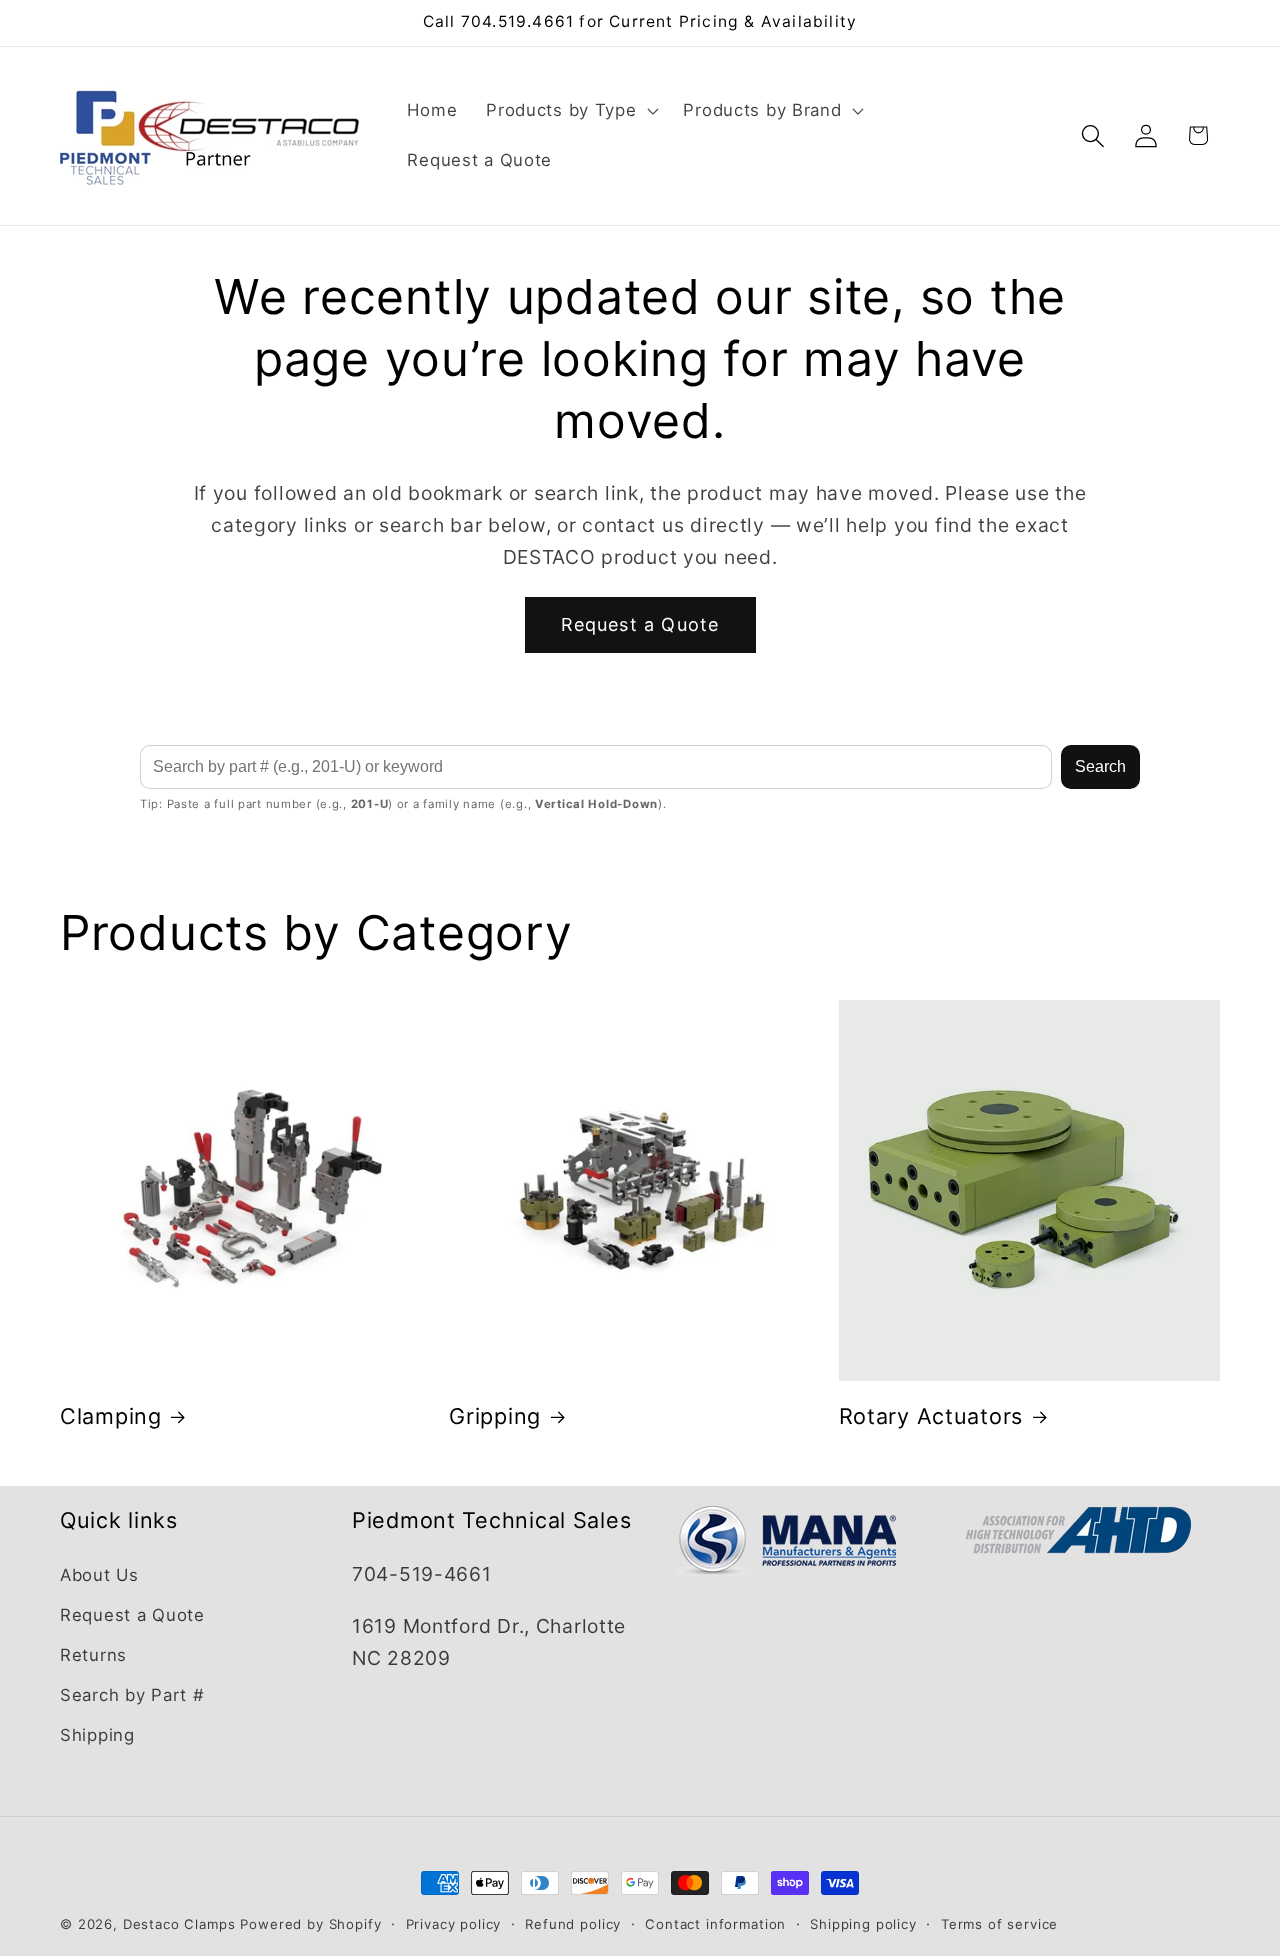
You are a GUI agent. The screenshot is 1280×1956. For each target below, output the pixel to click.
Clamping (111, 1416)
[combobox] (596, 767)
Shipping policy (863, 1924)
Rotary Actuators (931, 1416)
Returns (93, 1655)
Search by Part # (132, 1695)
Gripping (495, 1416)
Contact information (715, 1924)
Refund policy (573, 1924)
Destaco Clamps (179, 1924)
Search (1100, 766)
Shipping (97, 1735)
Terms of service (999, 1924)
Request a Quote (640, 624)
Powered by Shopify (310, 1924)
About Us (99, 1575)
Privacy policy (454, 1924)
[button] (570, 111)
